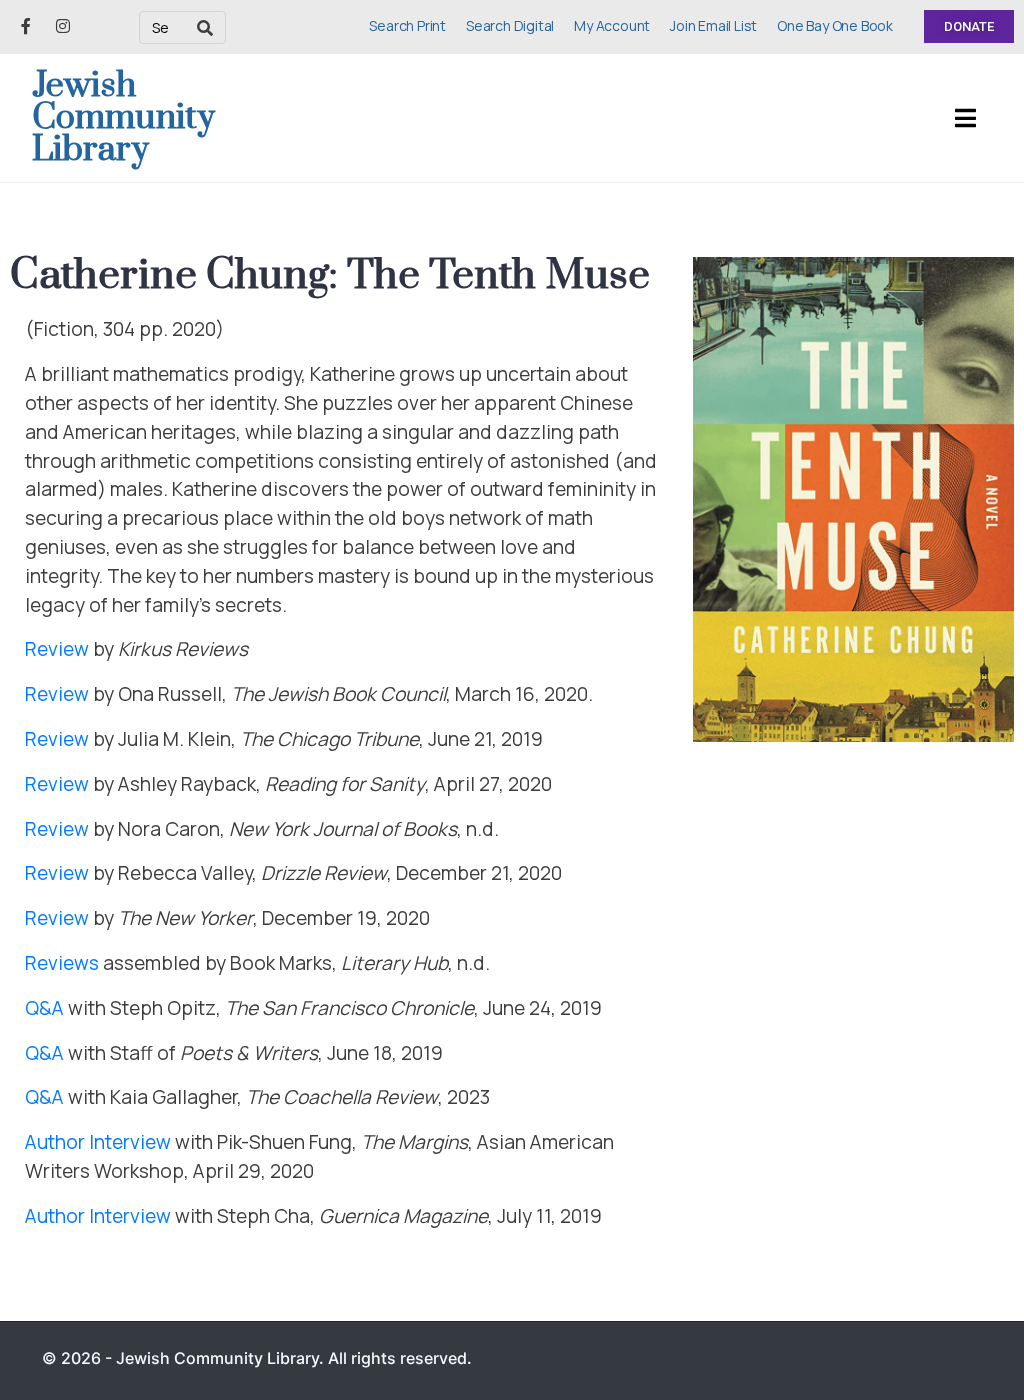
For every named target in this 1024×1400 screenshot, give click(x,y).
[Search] (205, 27)
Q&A (44, 1008)
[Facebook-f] (26, 26)
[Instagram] (63, 26)
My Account (612, 25)
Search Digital (510, 25)
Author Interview (98, 1142)
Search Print (407, 25)
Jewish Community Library (123, 118)
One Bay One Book (835, 25)
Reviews (62, 963)
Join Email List (713, 25)
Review (57, 649)
